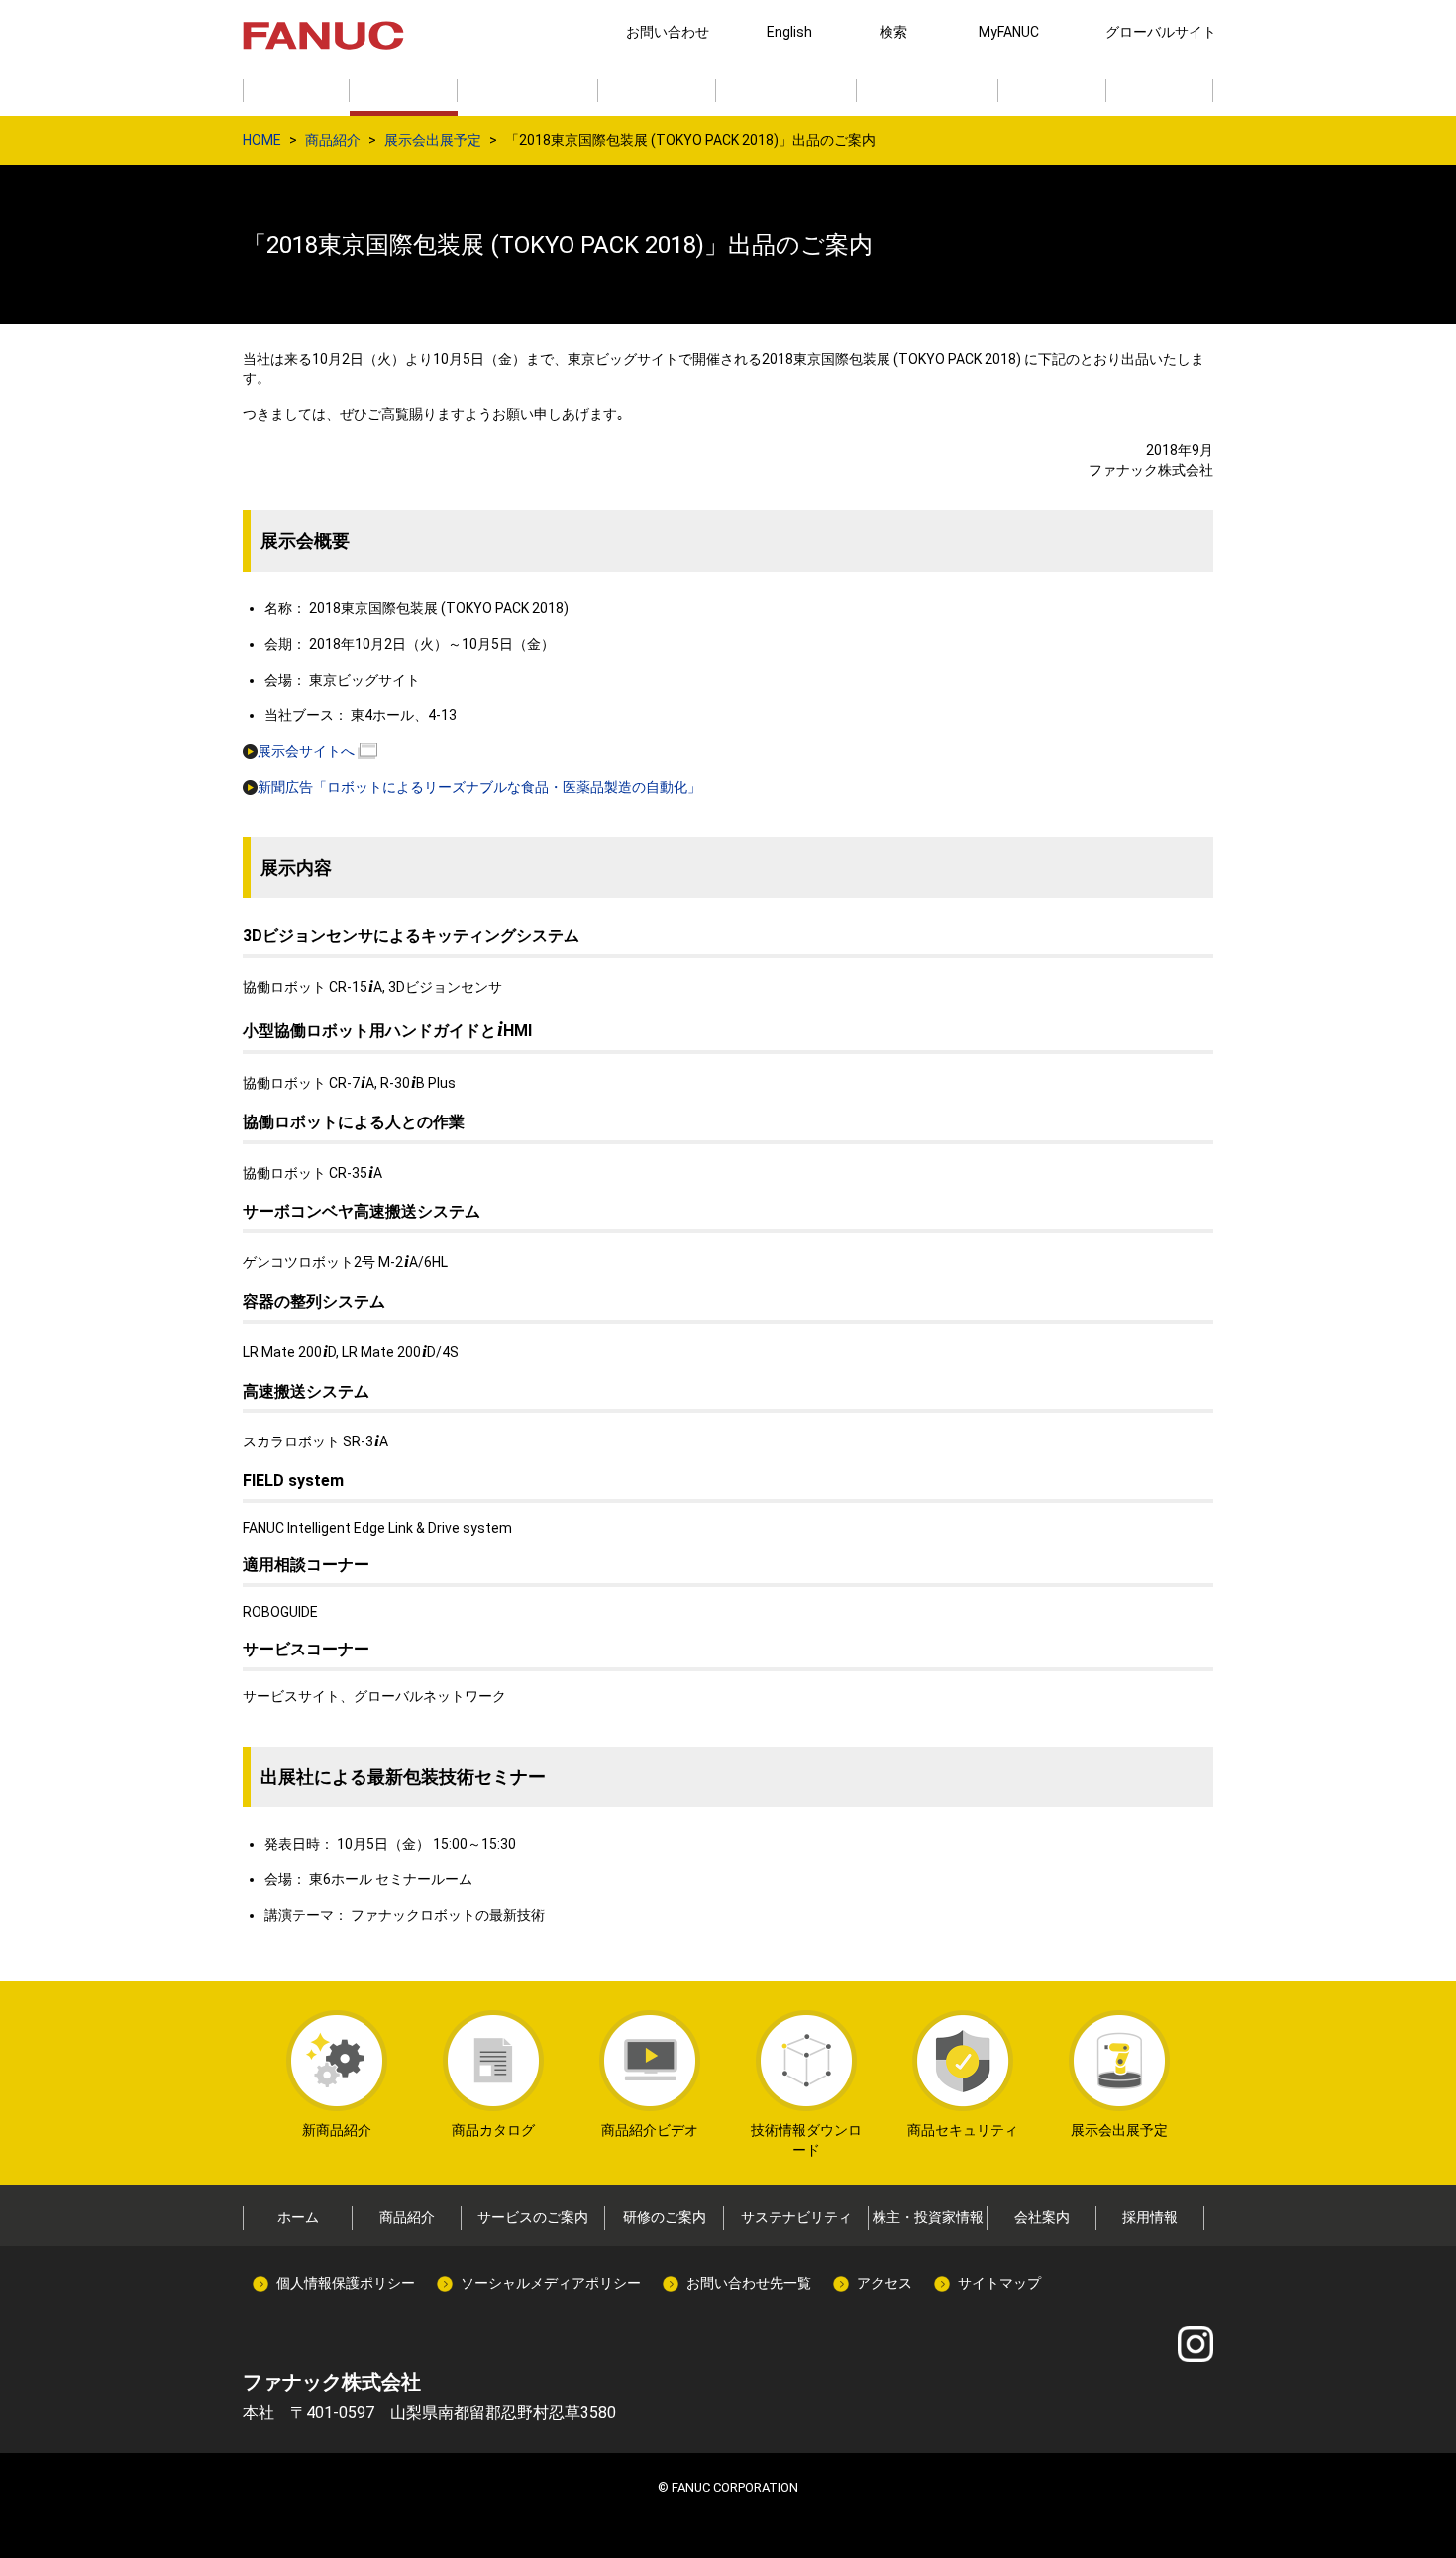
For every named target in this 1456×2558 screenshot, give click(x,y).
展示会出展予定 (433, 140)
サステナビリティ (796, 2217)
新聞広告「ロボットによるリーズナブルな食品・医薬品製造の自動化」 (479, 787)
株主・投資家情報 (928, 2217)
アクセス (884, 2283)
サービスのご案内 (533, 2217)
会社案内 (1042, 2217)
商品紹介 (333, 140)
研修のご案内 (665, 2217)
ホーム (298, 2217)
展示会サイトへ (306, 751)
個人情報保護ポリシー (346, 2283)
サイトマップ (999, 2283)
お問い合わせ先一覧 (749, 2283)
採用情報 (1150, 2217)
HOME (262, 140)
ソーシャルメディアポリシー (551, 2283)
